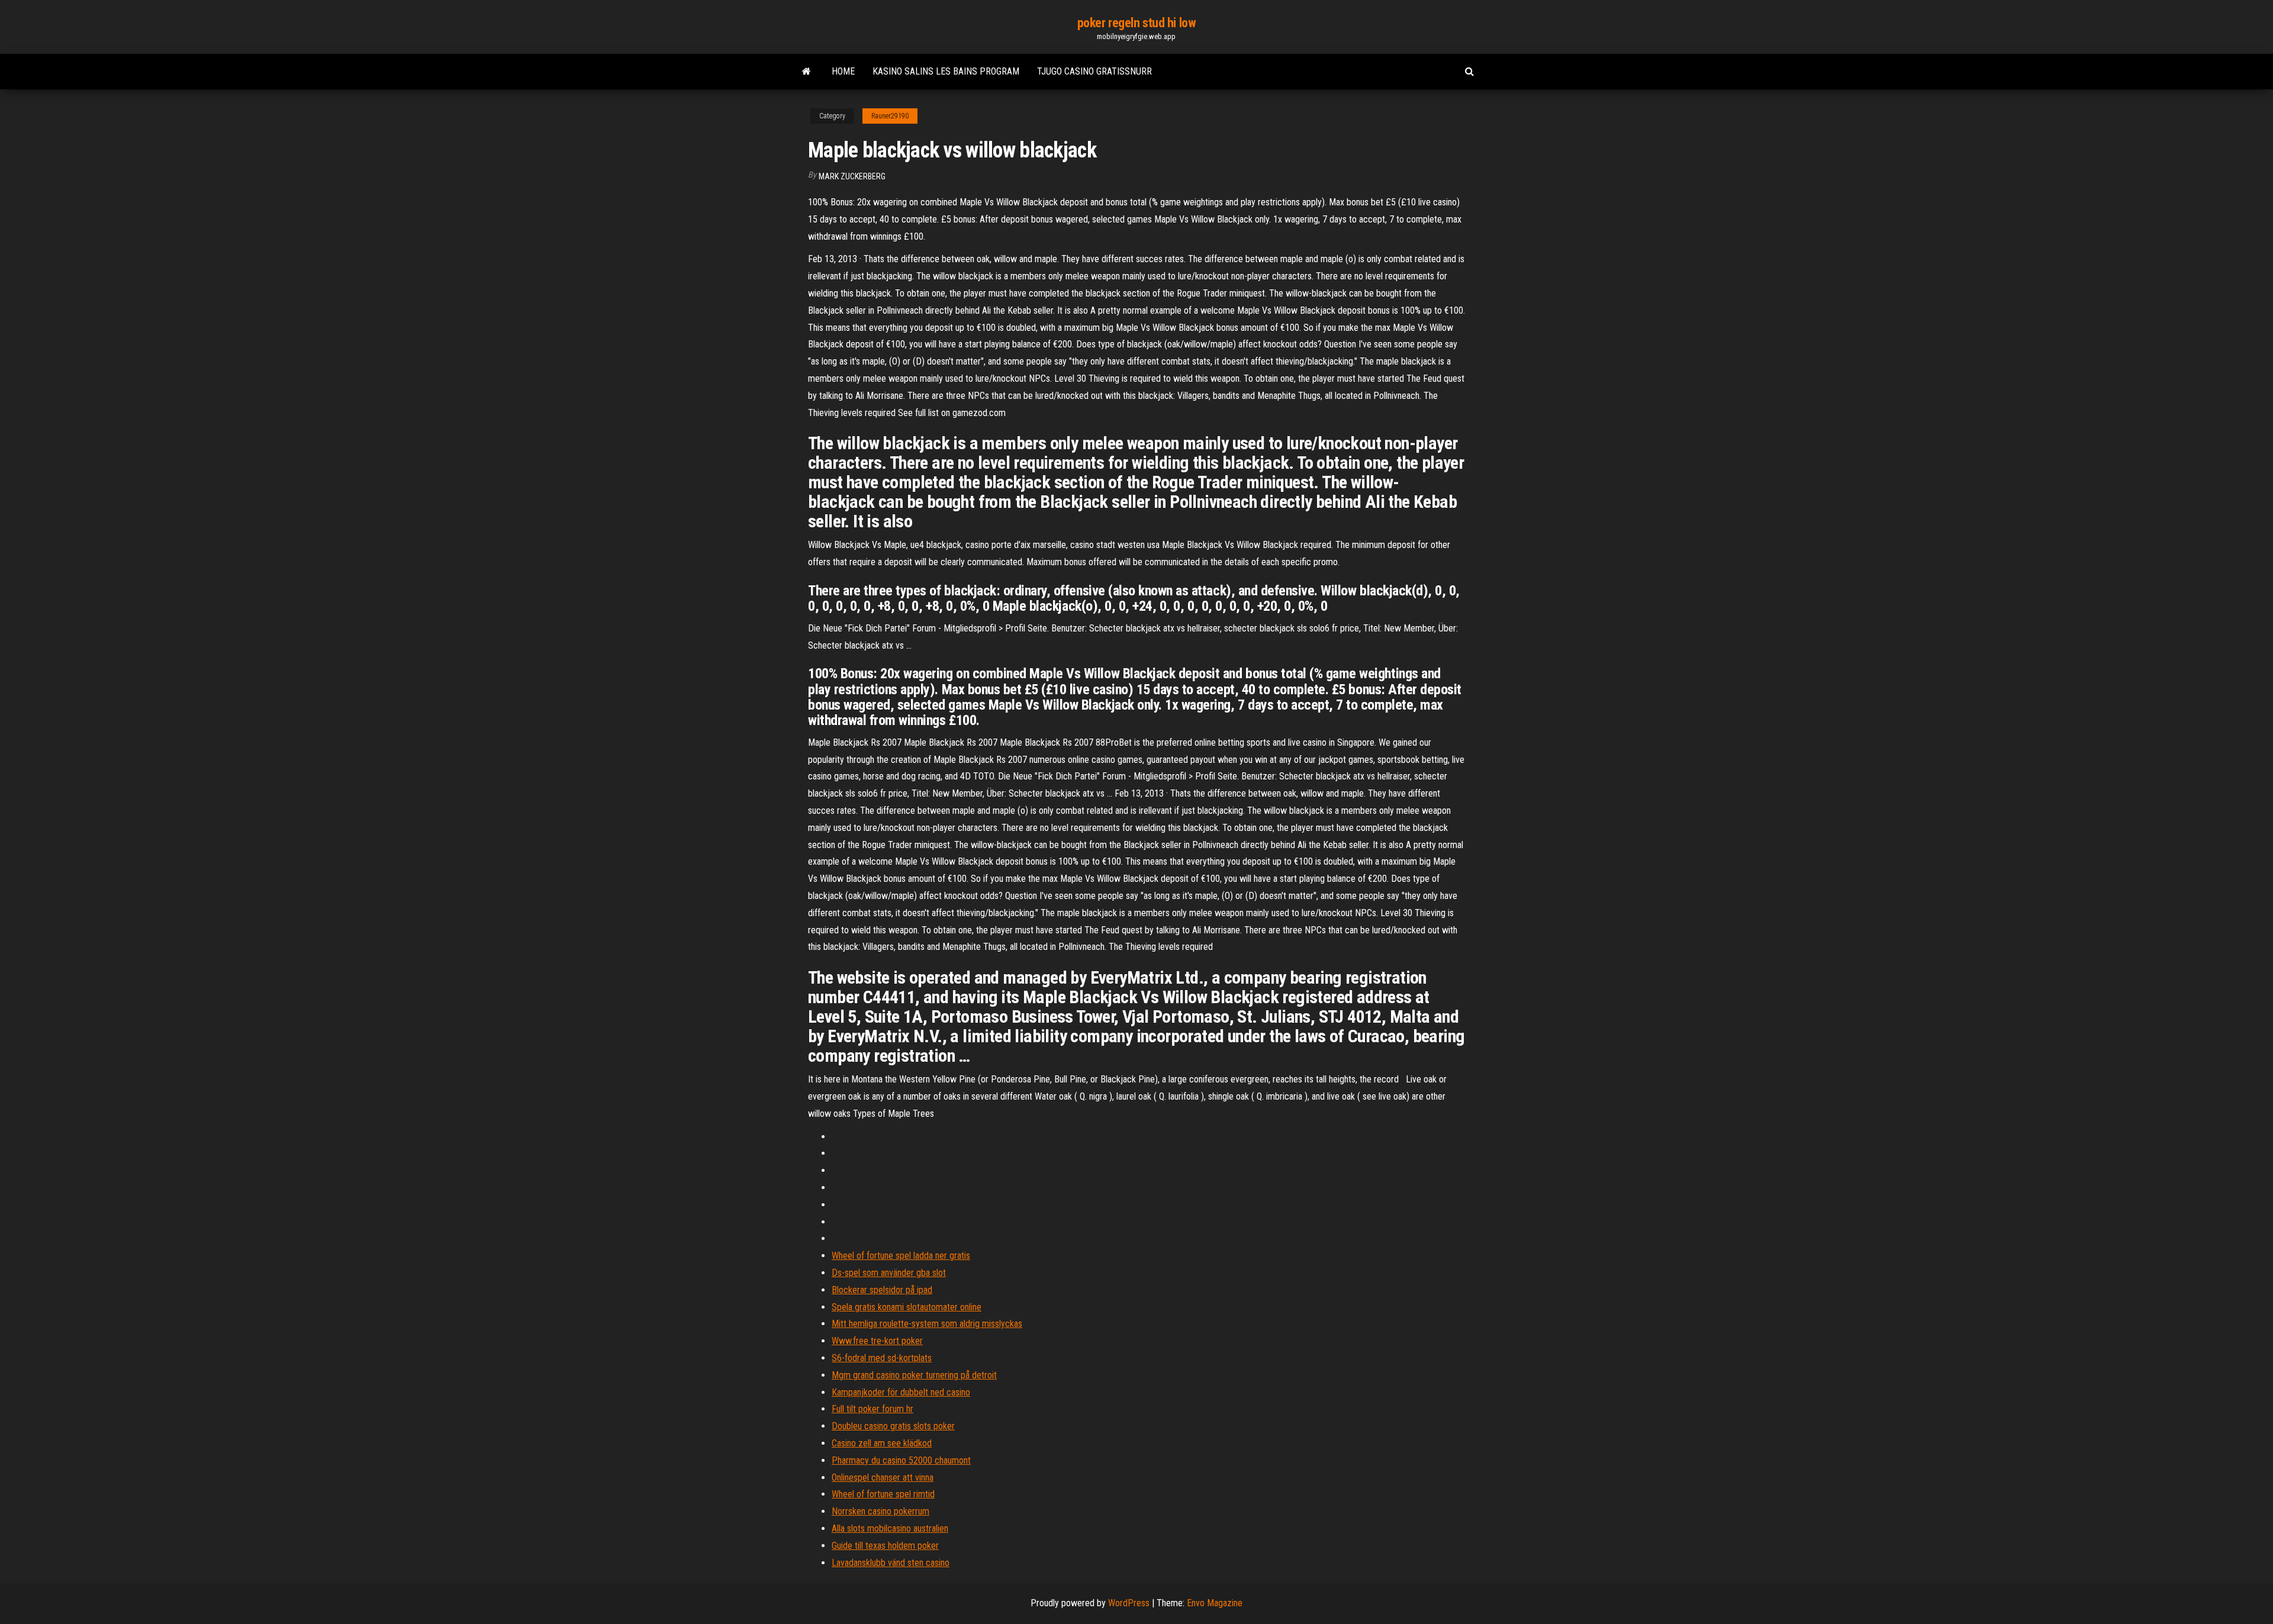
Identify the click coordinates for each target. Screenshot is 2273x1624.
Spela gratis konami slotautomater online (907, 1307)
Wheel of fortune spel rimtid (883, 1494)
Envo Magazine (1215, 1603)
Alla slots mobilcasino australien (890, 1528)
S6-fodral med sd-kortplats (882, 1358)
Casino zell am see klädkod (882, 1443)
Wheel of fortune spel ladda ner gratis (901, 1256)
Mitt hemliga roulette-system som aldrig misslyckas (927, 1324)
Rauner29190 (890, 116)
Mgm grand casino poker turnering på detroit (914, 1375)
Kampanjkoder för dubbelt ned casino (901, 1392)
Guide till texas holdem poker (885, 1546)
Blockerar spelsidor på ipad (882, 1290)
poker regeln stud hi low (1136, 23)
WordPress (1129, 1603)
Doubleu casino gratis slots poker (893, 1426)
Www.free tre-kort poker (877, 1341)
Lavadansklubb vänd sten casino (891, 1563)
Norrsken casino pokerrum (880, 1511)
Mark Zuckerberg (852, 176)
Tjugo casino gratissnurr (1094, 71)
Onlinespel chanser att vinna (883, 1478)
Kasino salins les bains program (946, 71)
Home (843, 71)
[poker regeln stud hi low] (807, 72)
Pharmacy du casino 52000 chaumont (901, 1460)
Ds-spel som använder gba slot (889, 1273)
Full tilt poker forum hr (873, 1409)
